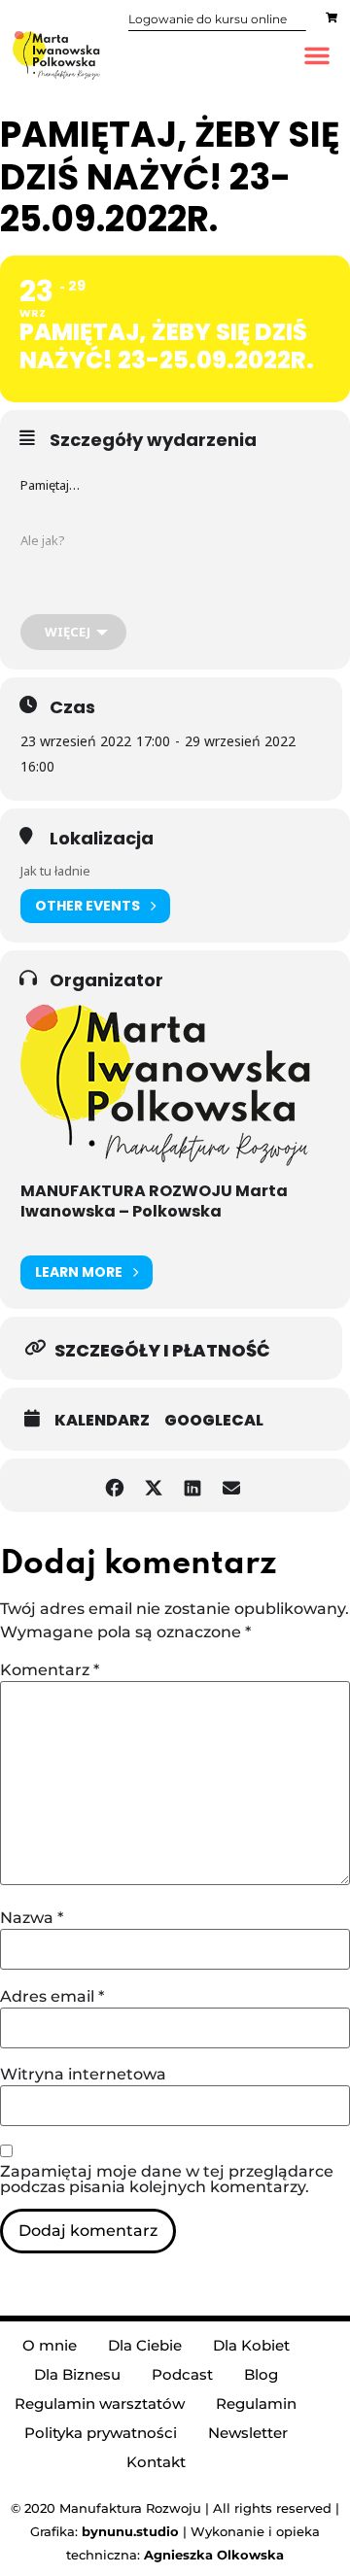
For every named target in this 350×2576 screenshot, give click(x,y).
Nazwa (32, 1918)
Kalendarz (102, 1421)
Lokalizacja (102, 839)
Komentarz (50, 1670)
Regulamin (256, 2404)
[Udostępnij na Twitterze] (153, 1485)
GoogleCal (214, 1421)
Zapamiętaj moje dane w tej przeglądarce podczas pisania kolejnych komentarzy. (167, 2180)
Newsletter (248, 2433)
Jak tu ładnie (55, 871)
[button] (317, 55)
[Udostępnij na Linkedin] (192, 1485)
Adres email (52, 1997)
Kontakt (156, 2462)
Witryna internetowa (83, 2075)
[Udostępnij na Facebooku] (114, 1485)
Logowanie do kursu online (208, 19)
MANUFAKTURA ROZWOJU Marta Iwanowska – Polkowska (154, 1201)
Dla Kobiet (251, 2345)
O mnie (50, 2345)
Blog (261, 2374)
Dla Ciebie (145, 2345)
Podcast (182, 2374)
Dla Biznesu (77, 2374)
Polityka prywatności (101, 2433)
